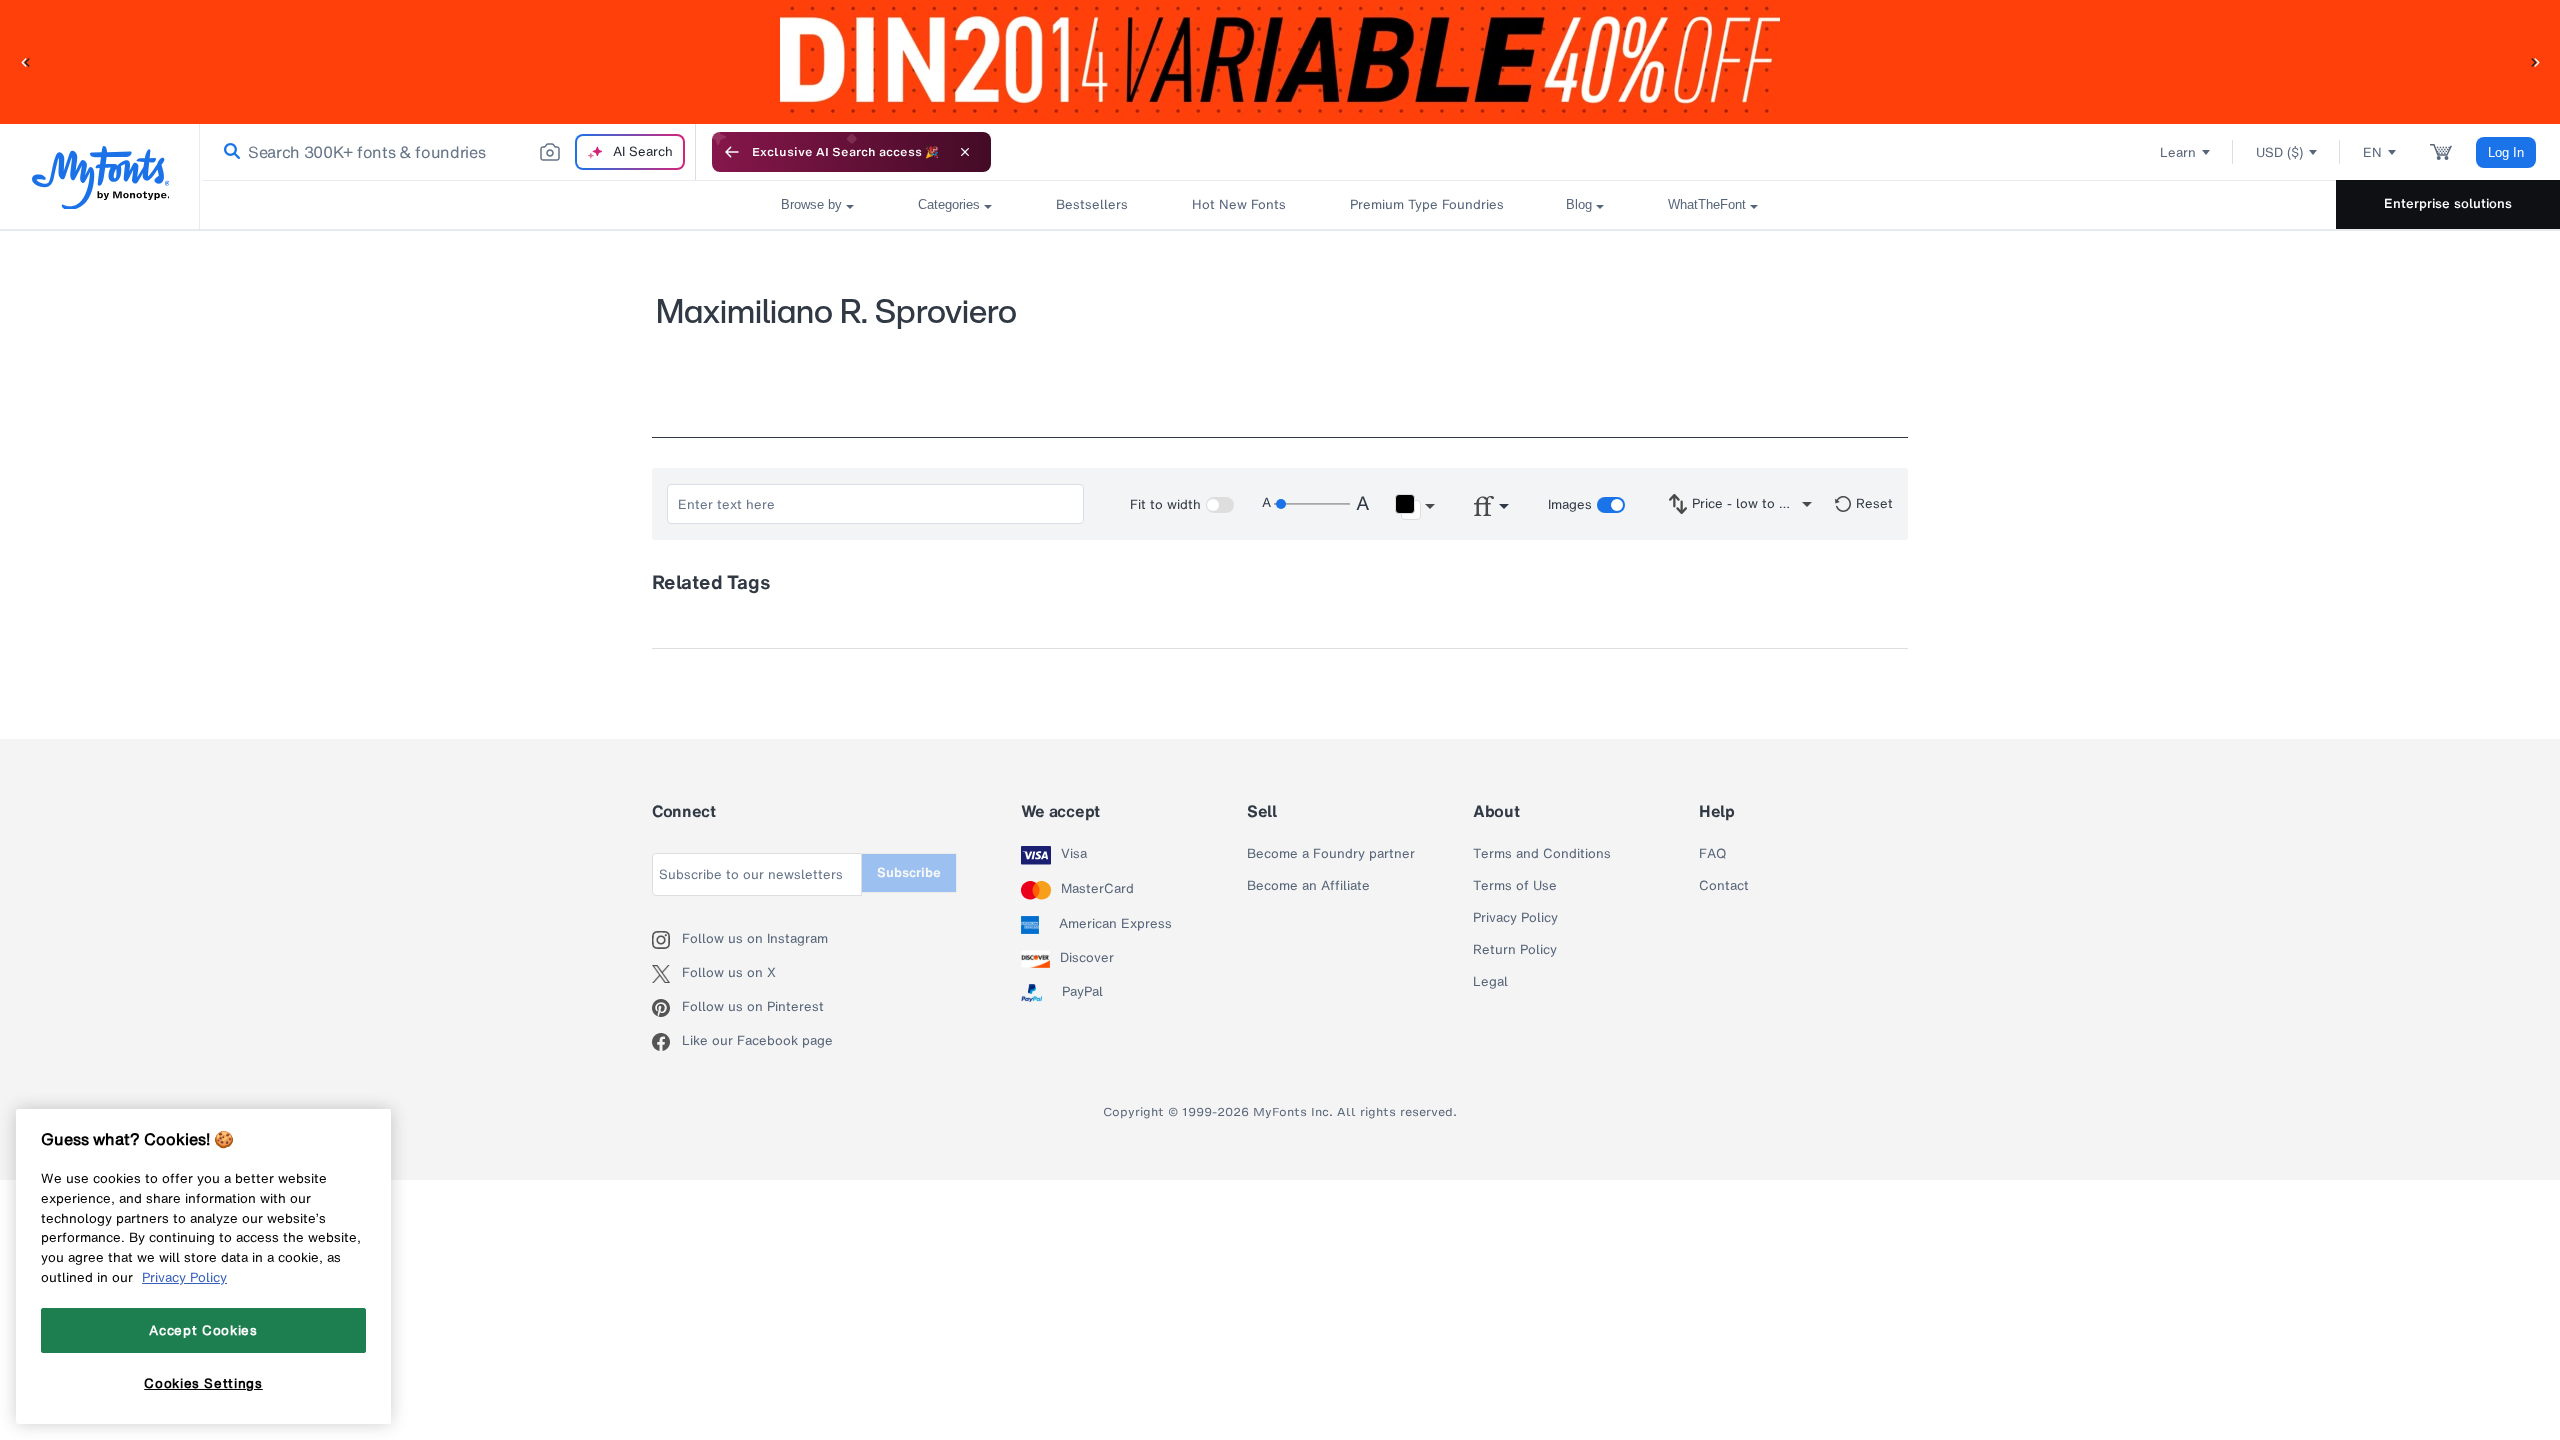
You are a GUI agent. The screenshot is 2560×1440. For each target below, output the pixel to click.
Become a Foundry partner (1331, 854)
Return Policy (1515, 950)
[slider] (1312, 504)
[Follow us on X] (667, 974)
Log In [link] (2506, 152)
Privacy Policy (1515, 918)
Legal (1490, 982)
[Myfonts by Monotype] (100, 177)
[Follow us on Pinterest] (667, 1008)
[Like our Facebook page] (667, 1042)
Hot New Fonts (1239, 204)
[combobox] (448, 152)
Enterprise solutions (2448, 203)
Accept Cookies (203, 1330)
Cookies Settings (203, 1383)
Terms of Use (1515, 886)
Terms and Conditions (1542, 854)
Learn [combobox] (2178, 152)
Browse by (811, 204)
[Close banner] (965, 152)
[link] (228, 152)
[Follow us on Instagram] (667, 940)
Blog (1579, 204)
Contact (1724, 886)
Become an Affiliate (1308, 886)
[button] (25, 61)
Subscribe (909, 872)
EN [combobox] (2372, 152)
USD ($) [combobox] (2279, 152)
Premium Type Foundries (1426, 204)
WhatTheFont (1707, 204)
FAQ (1712, 854)
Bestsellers (1092, 204)
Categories (949, 204)
